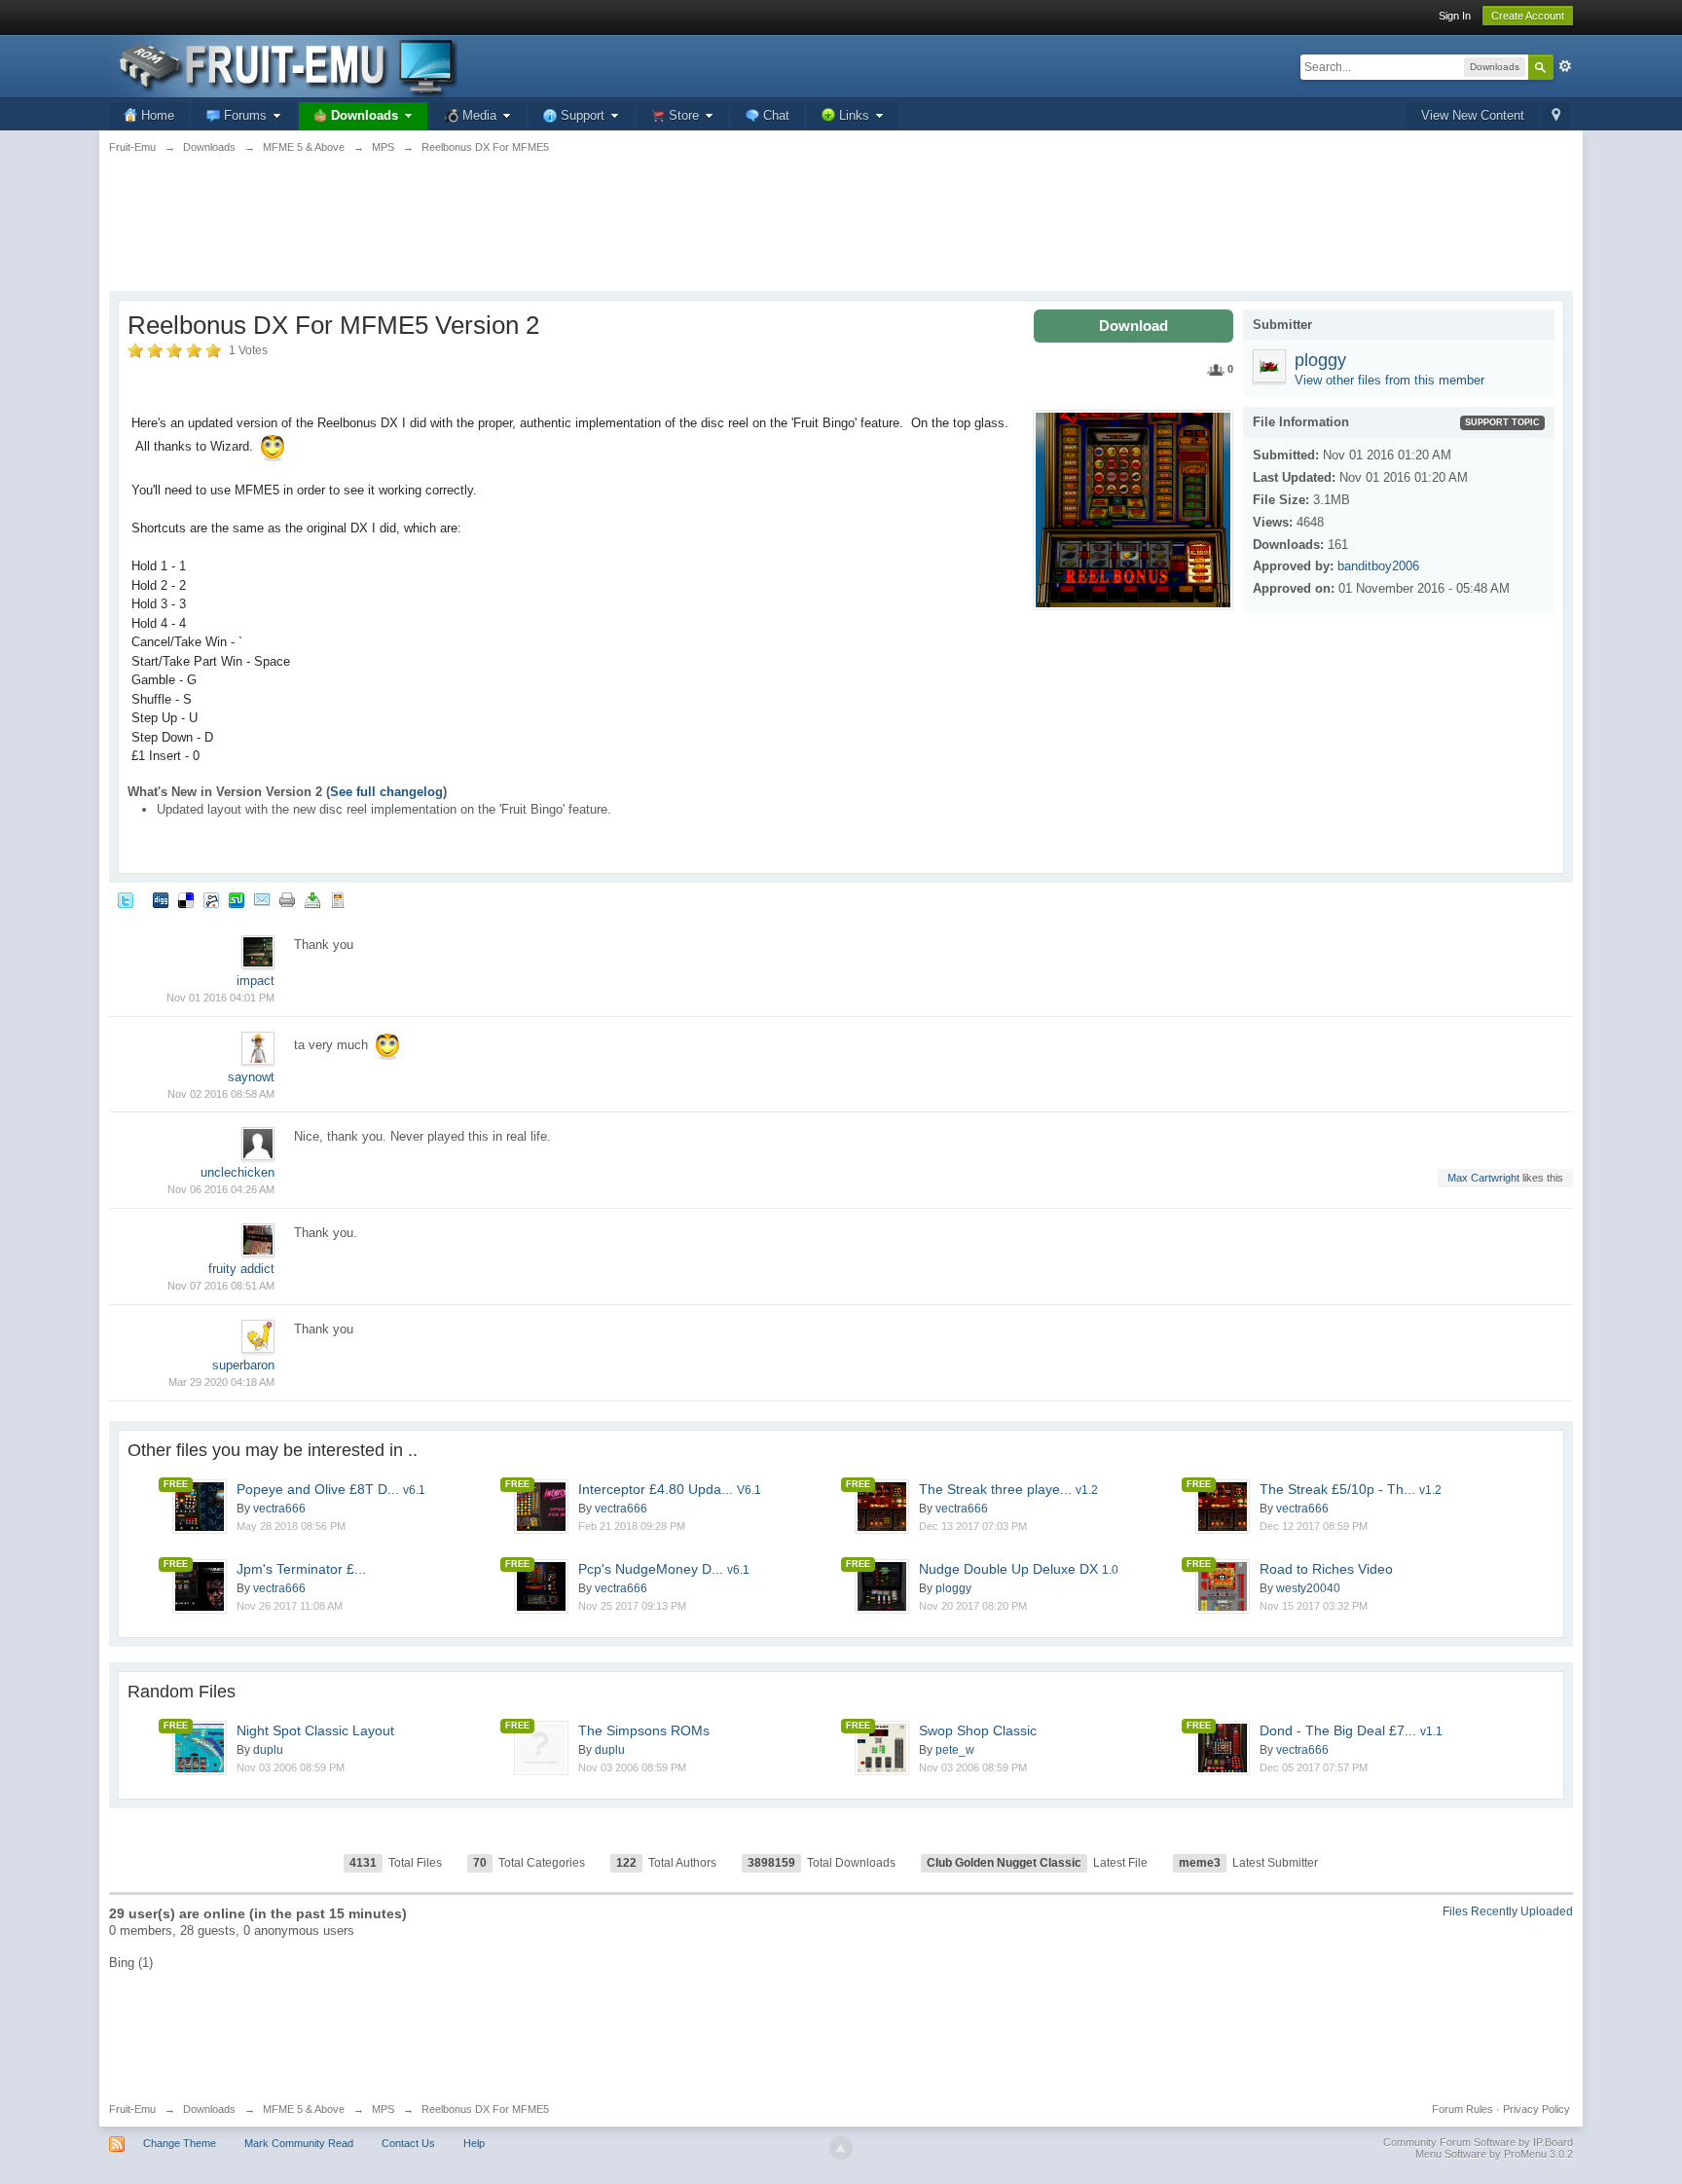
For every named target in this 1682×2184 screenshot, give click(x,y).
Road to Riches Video (1326, 1569)
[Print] (287, 899)
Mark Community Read (299, 2143)
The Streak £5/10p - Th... (1351, 1489)
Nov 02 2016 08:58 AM (221, 1094)
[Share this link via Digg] (161, 899)
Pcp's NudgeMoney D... (664, 1569)
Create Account (1528, 16)
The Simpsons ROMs (644, 1730)
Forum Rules (1463, 2109)
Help (474, 2143)
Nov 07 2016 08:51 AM (221, 1286)
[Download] (312, 899)
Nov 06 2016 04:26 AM (221, 1189)
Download (1134, 326)
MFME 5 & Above (304, 2109)
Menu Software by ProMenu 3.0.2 (1494, 2154)
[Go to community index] (283, 65)
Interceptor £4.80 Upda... (670, 1489)
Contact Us (408, 2143)
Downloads (209, 2109)
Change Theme (180, 2143)
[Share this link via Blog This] (338, 899)
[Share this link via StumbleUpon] (237, 899)
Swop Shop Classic (978, 1730)
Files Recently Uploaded (1508, 1911)
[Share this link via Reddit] (211, 899)
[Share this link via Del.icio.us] (186, 899)
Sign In (1455, 16)
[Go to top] (841, 2148)
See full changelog (386, 792)
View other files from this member (1389, 380)
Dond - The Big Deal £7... (1351, 1730)
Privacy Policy (1536, 2109)
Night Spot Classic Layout (315, 1730)
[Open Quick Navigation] (1556, 116)
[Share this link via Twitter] (126, 899)
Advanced (1565, 66)
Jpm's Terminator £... (301, 1569)
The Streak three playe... (1008, 1489)
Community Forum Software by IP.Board (1478, 2142)
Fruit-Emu (132, 2109)
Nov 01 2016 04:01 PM (220, 998)
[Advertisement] (841, 234)
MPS (383, 2109)
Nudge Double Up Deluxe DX (1019, 1569)
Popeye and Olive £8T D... (331, 1489)
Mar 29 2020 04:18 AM (221, 1382)
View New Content (1473, 115)
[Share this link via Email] (262, 899)
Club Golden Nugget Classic (1004, 1863)
